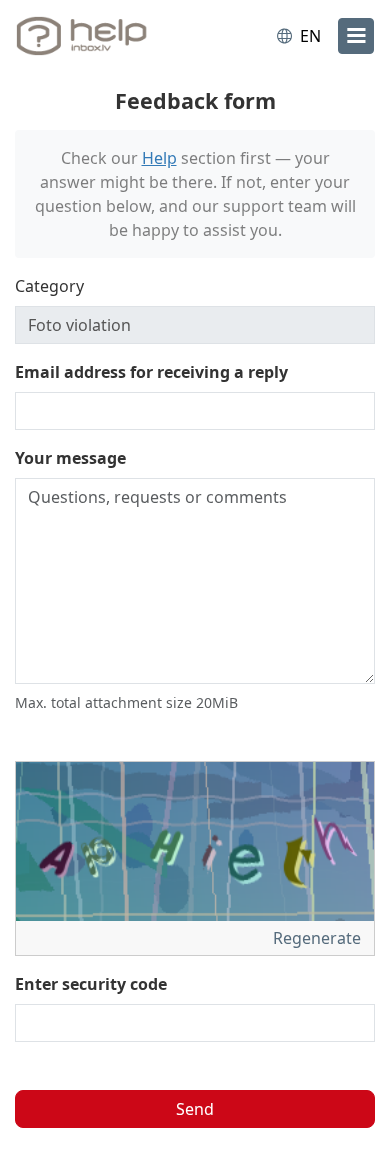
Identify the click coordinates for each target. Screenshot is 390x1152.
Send (195, 1109)
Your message (70, 458)
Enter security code (91, 984)
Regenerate (319, 938)
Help (159, 158)
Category (49, 286)
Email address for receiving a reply (151, 372)
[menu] (356, 36)
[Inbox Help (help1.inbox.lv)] (98, 36)
